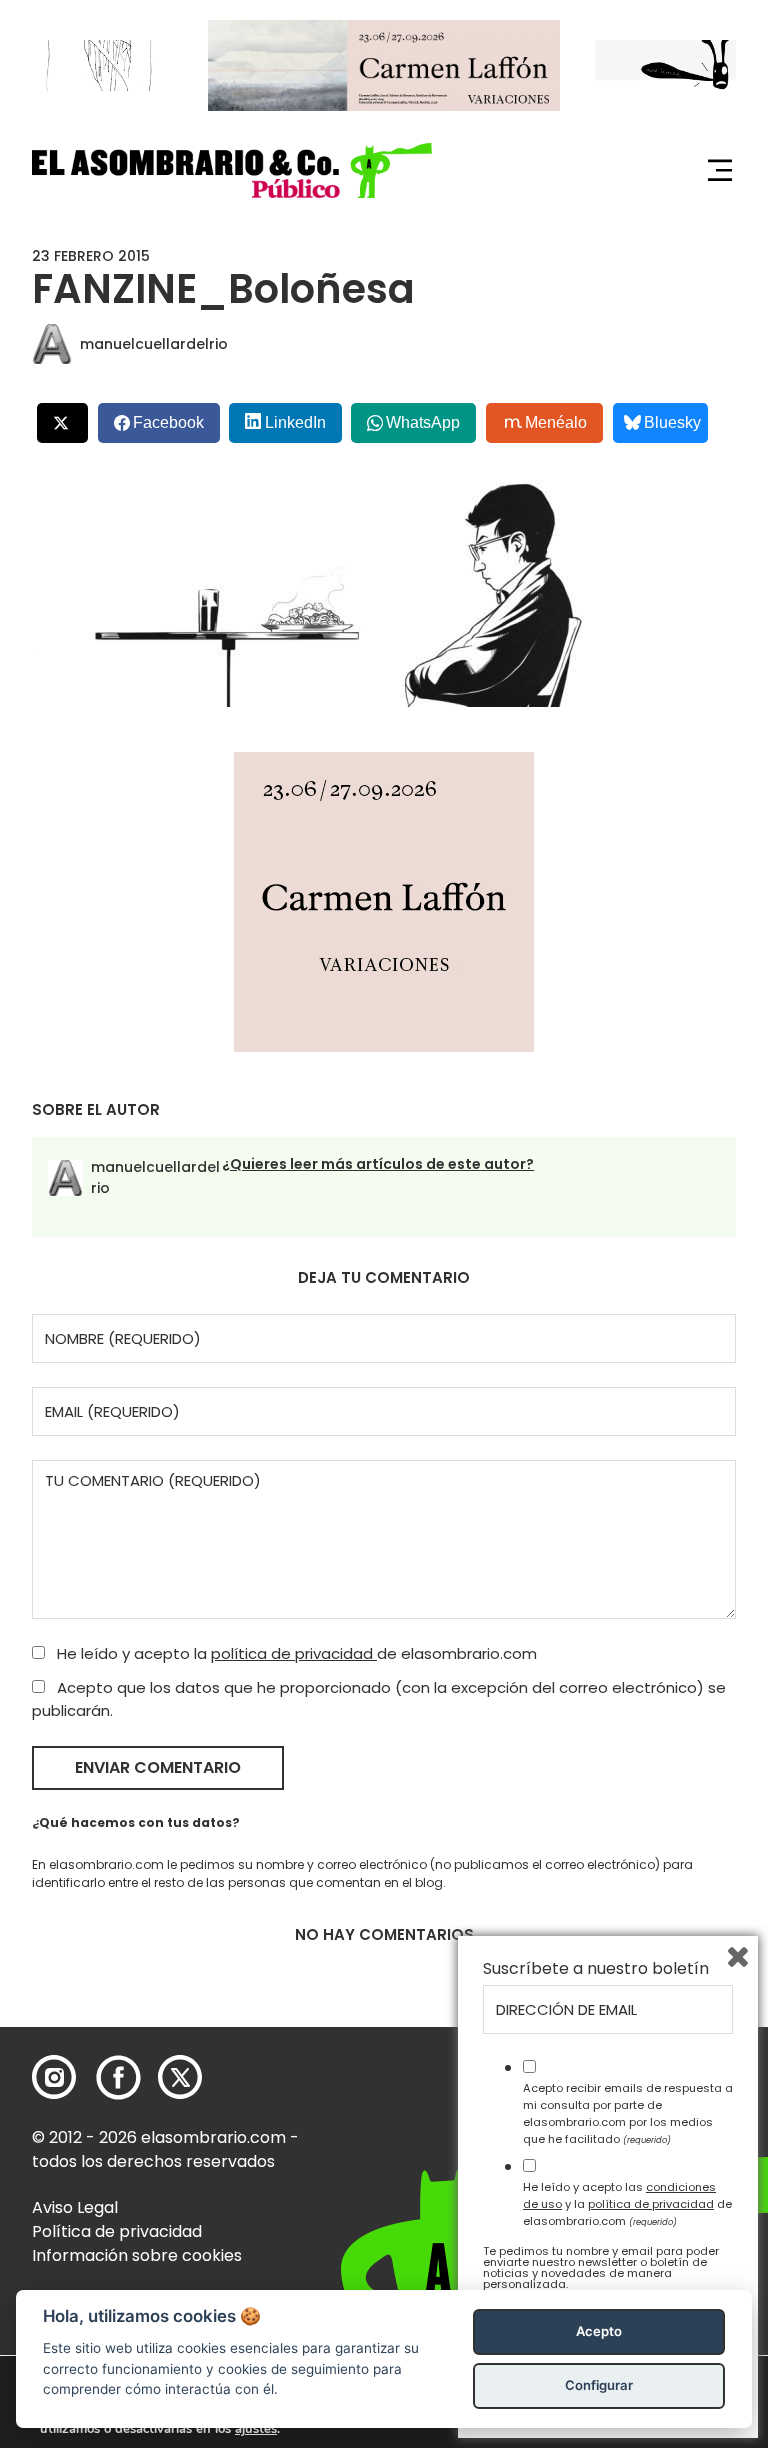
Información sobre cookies (137, 2255)
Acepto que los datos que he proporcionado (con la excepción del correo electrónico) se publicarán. (379, 1699)
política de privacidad (294, 1653)
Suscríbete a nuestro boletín (596, 1969)
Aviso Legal (75, 2207)
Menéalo (556, 422)
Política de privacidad (117, 2231)
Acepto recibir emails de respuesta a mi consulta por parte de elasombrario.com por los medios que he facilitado (628, 2113)
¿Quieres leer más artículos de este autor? (378, 1164)
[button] (232, 170)
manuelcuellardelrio (154, 344)
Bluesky (672, 422)
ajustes (256, 2429)
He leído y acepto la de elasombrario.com (295, 1653)
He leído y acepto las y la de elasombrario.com (627, 2204)
